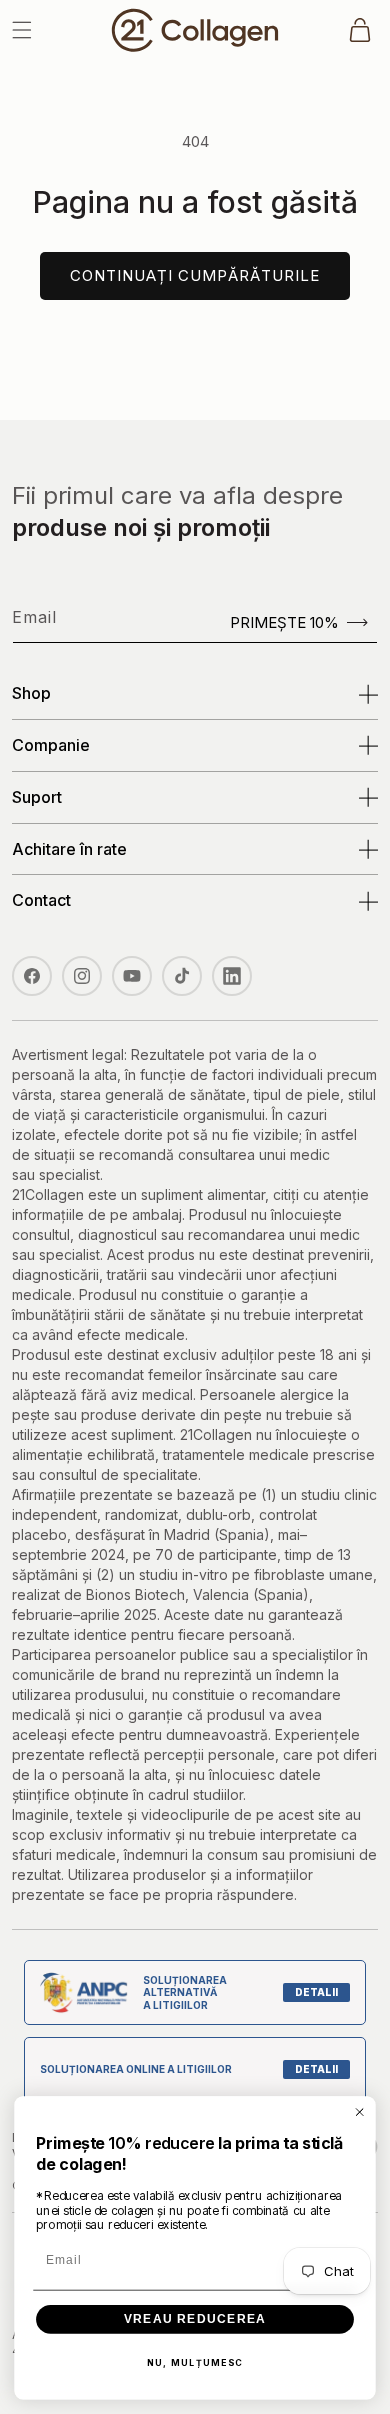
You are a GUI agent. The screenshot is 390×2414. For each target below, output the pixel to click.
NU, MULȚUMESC (195, 2362)
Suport (37, 797)
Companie (51, 745)
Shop (31, 693)
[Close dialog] (359, 2111)
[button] (22, 30)
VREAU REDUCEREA (195, 2319)
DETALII (316, 1992)
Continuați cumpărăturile (195, 275)
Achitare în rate (69, 849)
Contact (41, 900)
